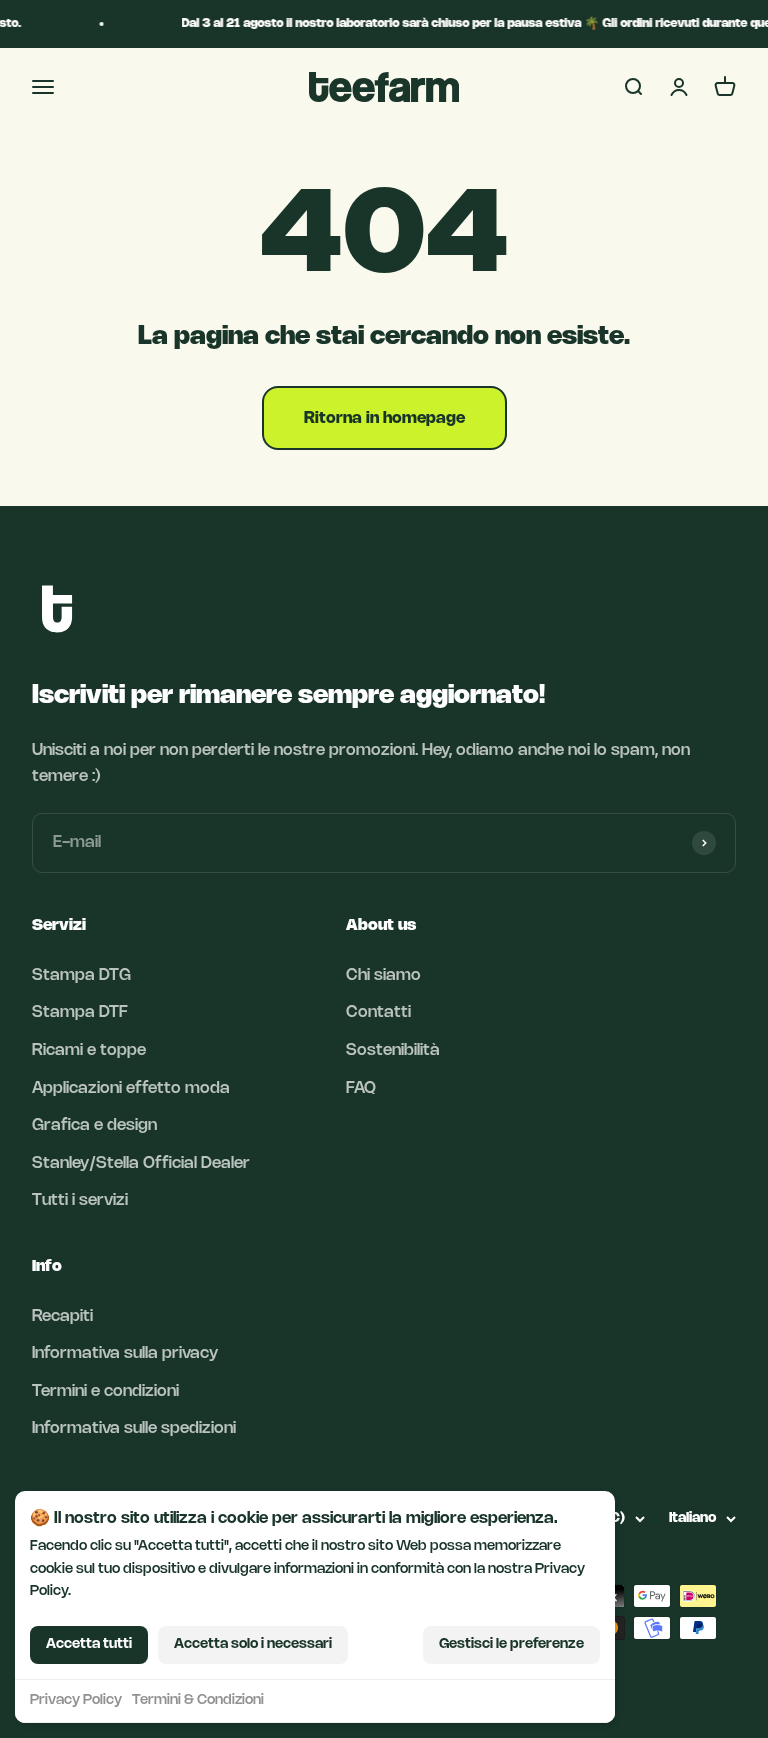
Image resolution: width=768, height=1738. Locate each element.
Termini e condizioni (105, 1391)
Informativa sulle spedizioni (134, 1428)
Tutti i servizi (80, 1200)
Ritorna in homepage (384, 418)
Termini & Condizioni (198, 1700)
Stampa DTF (80, 1012)
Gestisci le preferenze (511, 1644)
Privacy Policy (76, 1700)
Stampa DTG (81, 975)
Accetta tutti (89, 1644)
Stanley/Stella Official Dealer (141, 1163)
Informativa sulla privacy (125, 1353)
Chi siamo (383, 975)
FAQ (361, 1088)
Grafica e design (94, 1125)
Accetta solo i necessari (253, 1644)
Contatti (378, 1012)
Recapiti (62, 1316)
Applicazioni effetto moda (131, 1088)
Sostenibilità (393, 1050)
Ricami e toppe (89, 1050)
